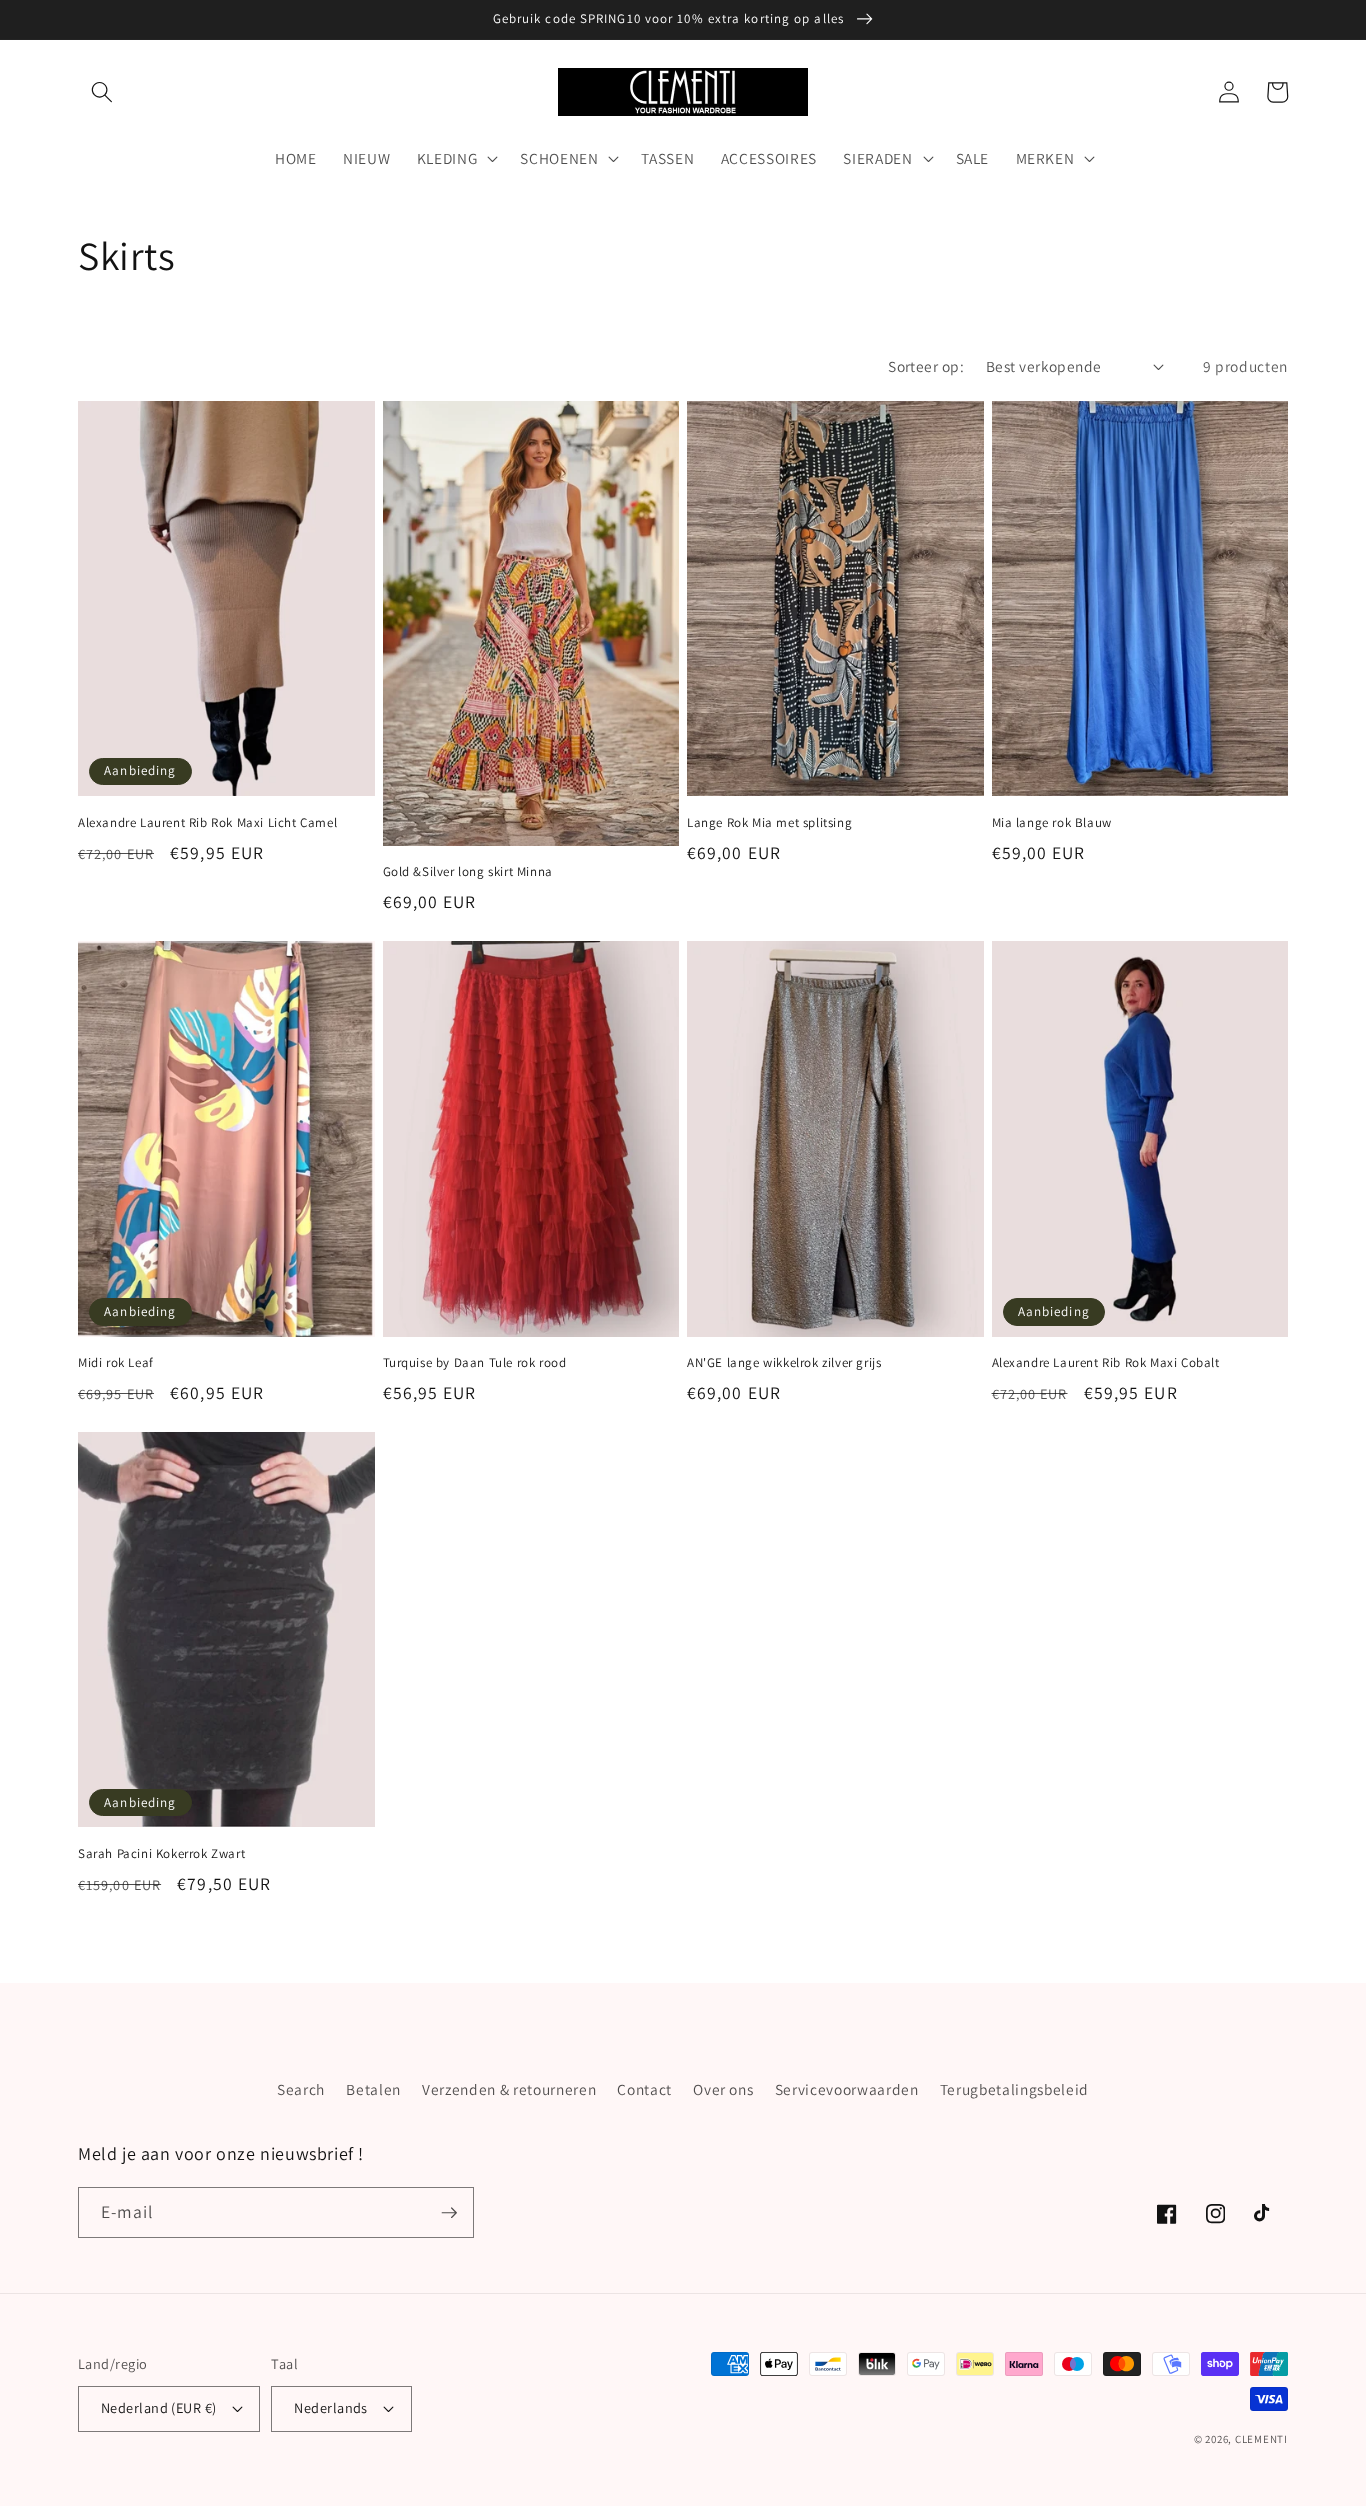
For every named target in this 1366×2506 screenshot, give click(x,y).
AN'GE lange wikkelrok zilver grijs (784, 1363)
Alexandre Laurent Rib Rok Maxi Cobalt (1106, 1363)
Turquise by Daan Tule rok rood (475, 1363)
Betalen (373, 2089)
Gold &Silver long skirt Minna (468, 872)
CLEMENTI (1261, 2439)
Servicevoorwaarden (847, 2089)
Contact (644, 2089)
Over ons (723, 2089)
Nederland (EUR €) (158, 2407)
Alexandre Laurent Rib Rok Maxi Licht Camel (207, 823)
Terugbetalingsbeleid (1014, 2089)
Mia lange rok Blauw (1052, 823)
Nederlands (330, 2407)
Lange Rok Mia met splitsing (769, 823)
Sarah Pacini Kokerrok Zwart (161, 1854)
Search (301, 2089)
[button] (102, 92)
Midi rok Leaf (116, 1363)
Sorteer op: (926, 366)
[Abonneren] (449, 2213)
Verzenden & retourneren (509, 2089)
